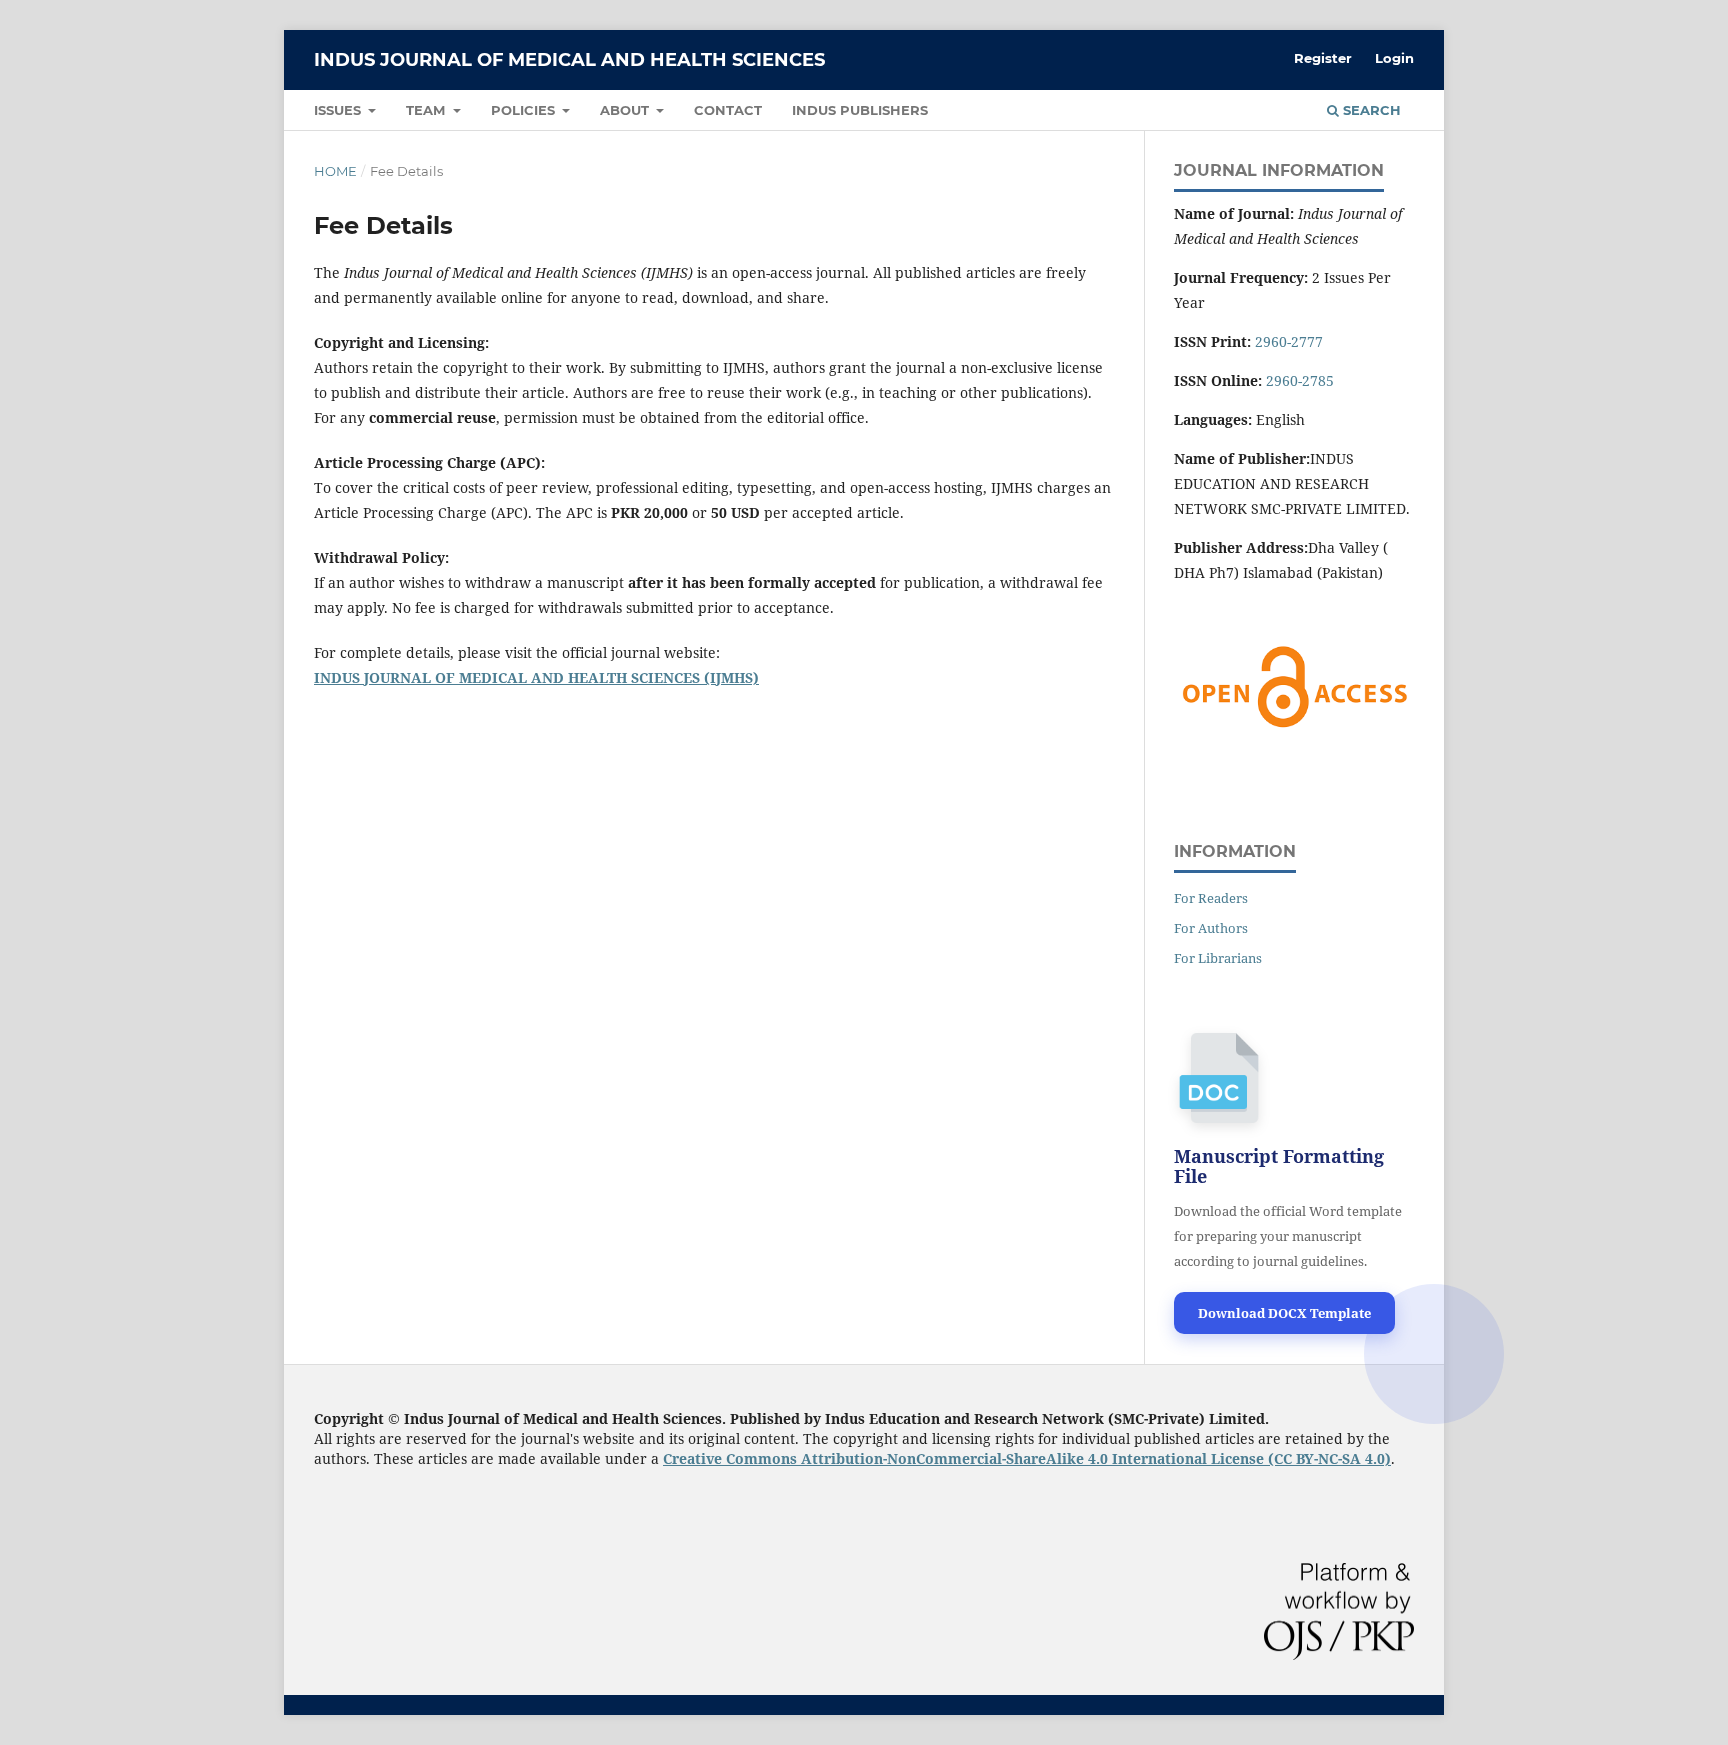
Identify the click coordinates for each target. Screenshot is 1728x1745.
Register (1323, 58)
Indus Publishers (860, 110)
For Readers (1211, 898)
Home (335, 171)
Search (1370, 110)
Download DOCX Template (1284, 1313)
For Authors (1211, 928)
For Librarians (1218, 958)
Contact (728, 110)
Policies (525, 110)
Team (427, 110)
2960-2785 (1300, 380)
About (626, 110)
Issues (339, 110)
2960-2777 (1289, 341)
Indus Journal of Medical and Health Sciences (569, 60)
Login (1394, 58)
